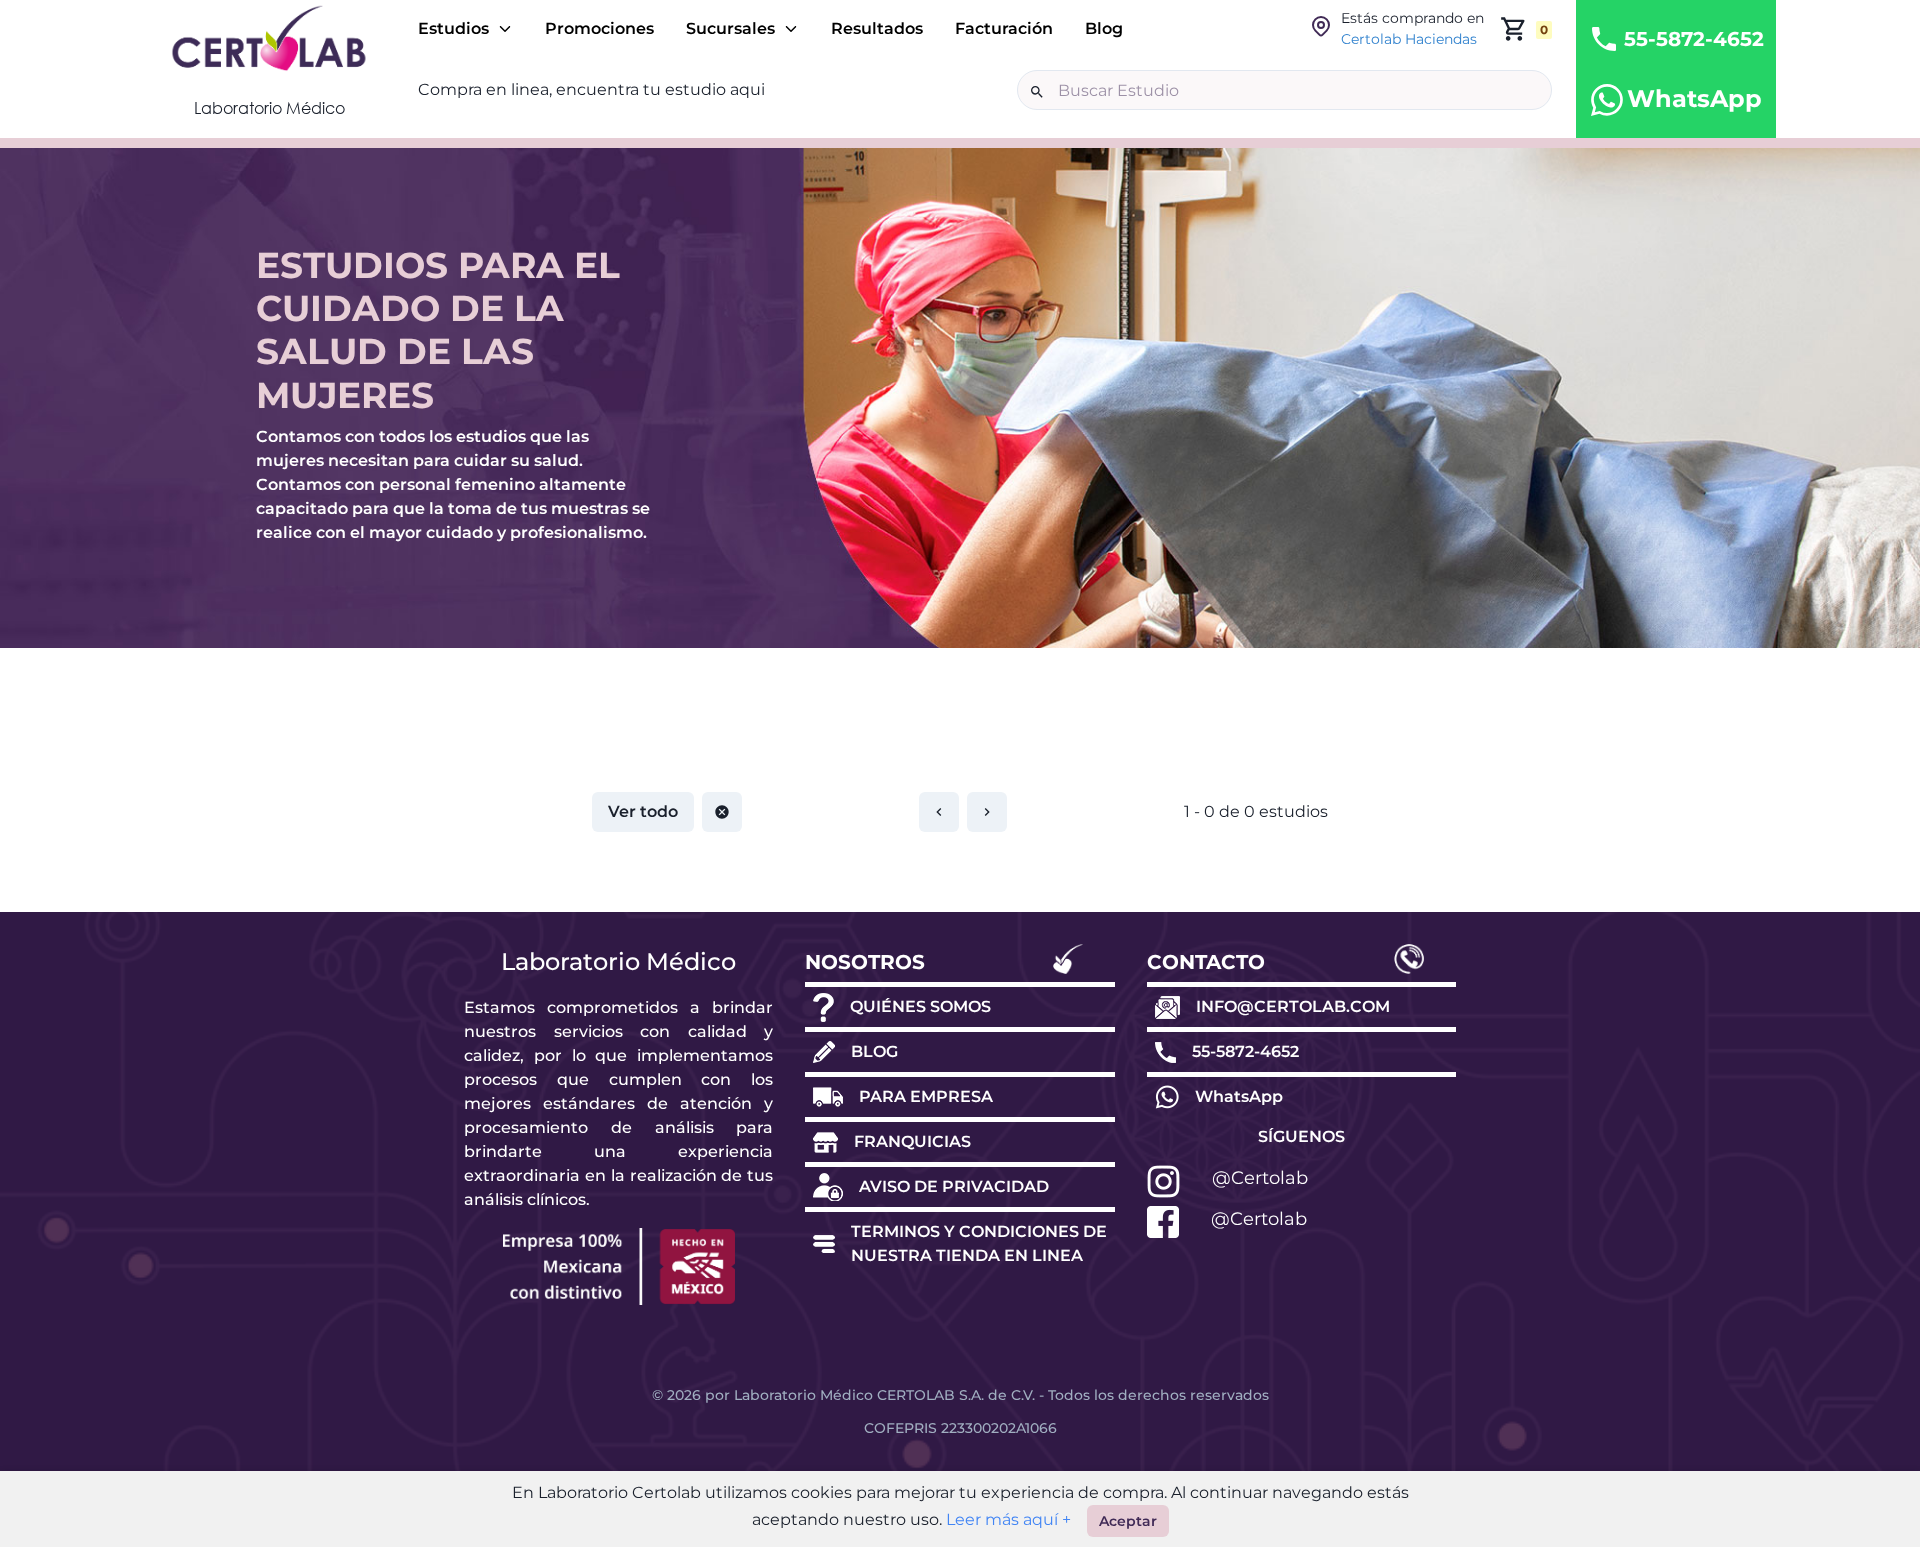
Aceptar (1128, 1521)
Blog (1104, 28)
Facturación (1004, 28)
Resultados (877, 28)
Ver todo (643, 811)
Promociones (599, 28)
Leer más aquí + (1006, 1519)
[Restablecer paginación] (722, 812)
